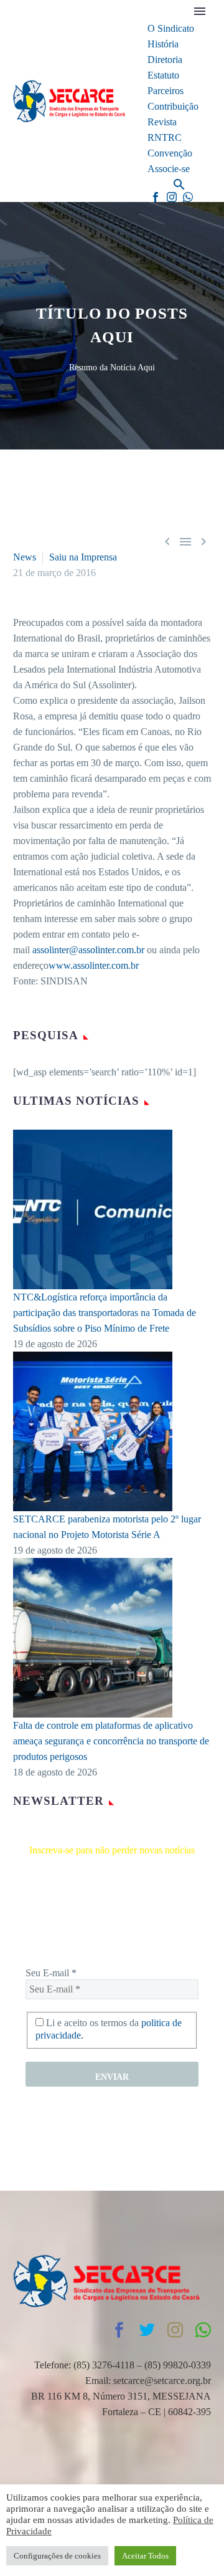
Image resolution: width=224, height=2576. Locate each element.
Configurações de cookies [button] (57, 2556)
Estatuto (163, 75)
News (25, 557)
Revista (162, 122)
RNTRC (165, 137)
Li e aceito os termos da (109, 2029)
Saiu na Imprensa (83, 557)
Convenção (170, 153)
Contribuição (173, 106)
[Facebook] (156, 197)
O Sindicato (171, 28)
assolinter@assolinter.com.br (88, 950)
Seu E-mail (51, 1973)
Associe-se (169, 169)
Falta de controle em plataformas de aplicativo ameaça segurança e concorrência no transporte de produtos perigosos (111, 1741)
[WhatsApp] (188, 197)
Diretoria (165, 60)
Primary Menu (200, 11)
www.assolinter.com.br (94, 965)
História (163, 44)
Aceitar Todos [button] (145, 2556)
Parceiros (166, 91)
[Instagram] (172, 197)
